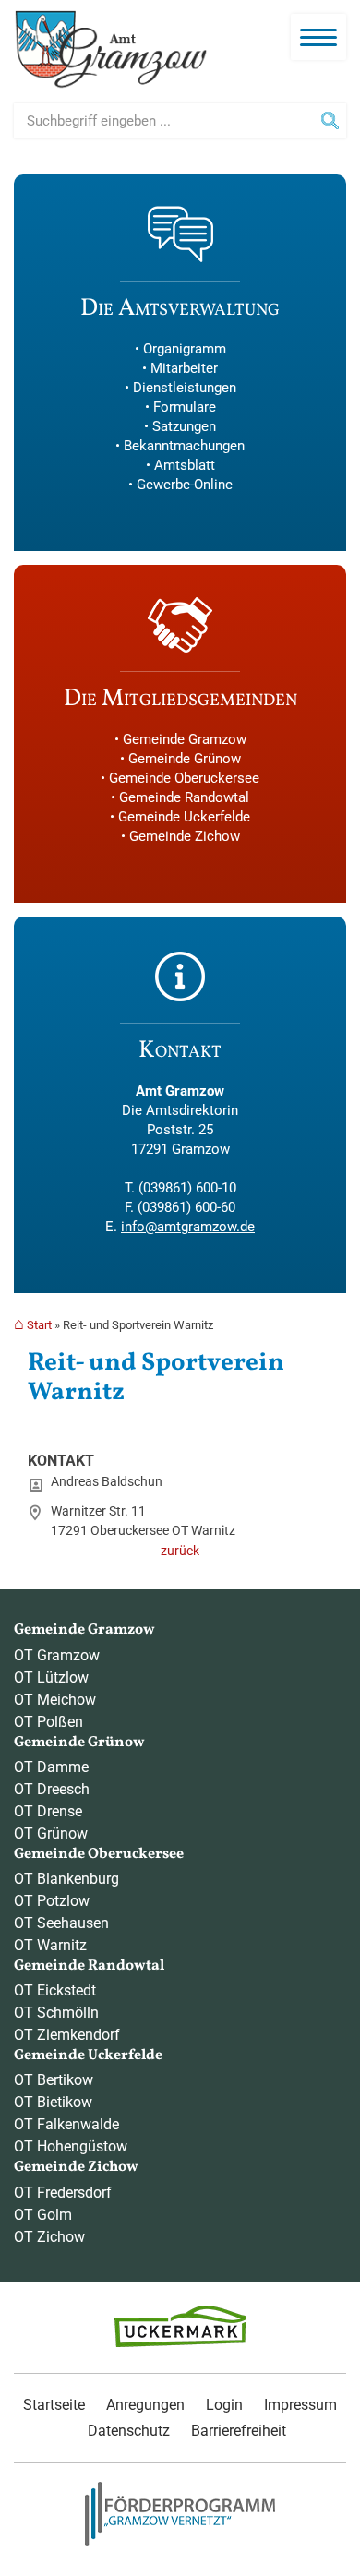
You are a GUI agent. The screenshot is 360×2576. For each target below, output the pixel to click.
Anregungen (145, 2405)
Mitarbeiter (184, 368)
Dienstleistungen (185, 388)
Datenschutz (129, 2431)
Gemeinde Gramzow (185, 739)
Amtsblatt (185, 465)
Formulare (185, 407)
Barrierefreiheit (239, 2431)
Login (224, 2405)
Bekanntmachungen (184, 446)
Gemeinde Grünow (185, 759)
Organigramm (185, 349)
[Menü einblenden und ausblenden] (318, 37)
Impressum (300, 2405)
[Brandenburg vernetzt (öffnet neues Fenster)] (180, 2541)
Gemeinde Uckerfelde (184, 817)
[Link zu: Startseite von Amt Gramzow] (111, 49)
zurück (180, 1551)
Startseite (54, 2405)
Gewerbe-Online (185, 485)
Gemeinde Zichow (185, 836)
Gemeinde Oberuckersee (184, 778)
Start (39, 1325)
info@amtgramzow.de (188, 1227)
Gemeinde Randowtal (184, 797)
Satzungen (184, 426)
